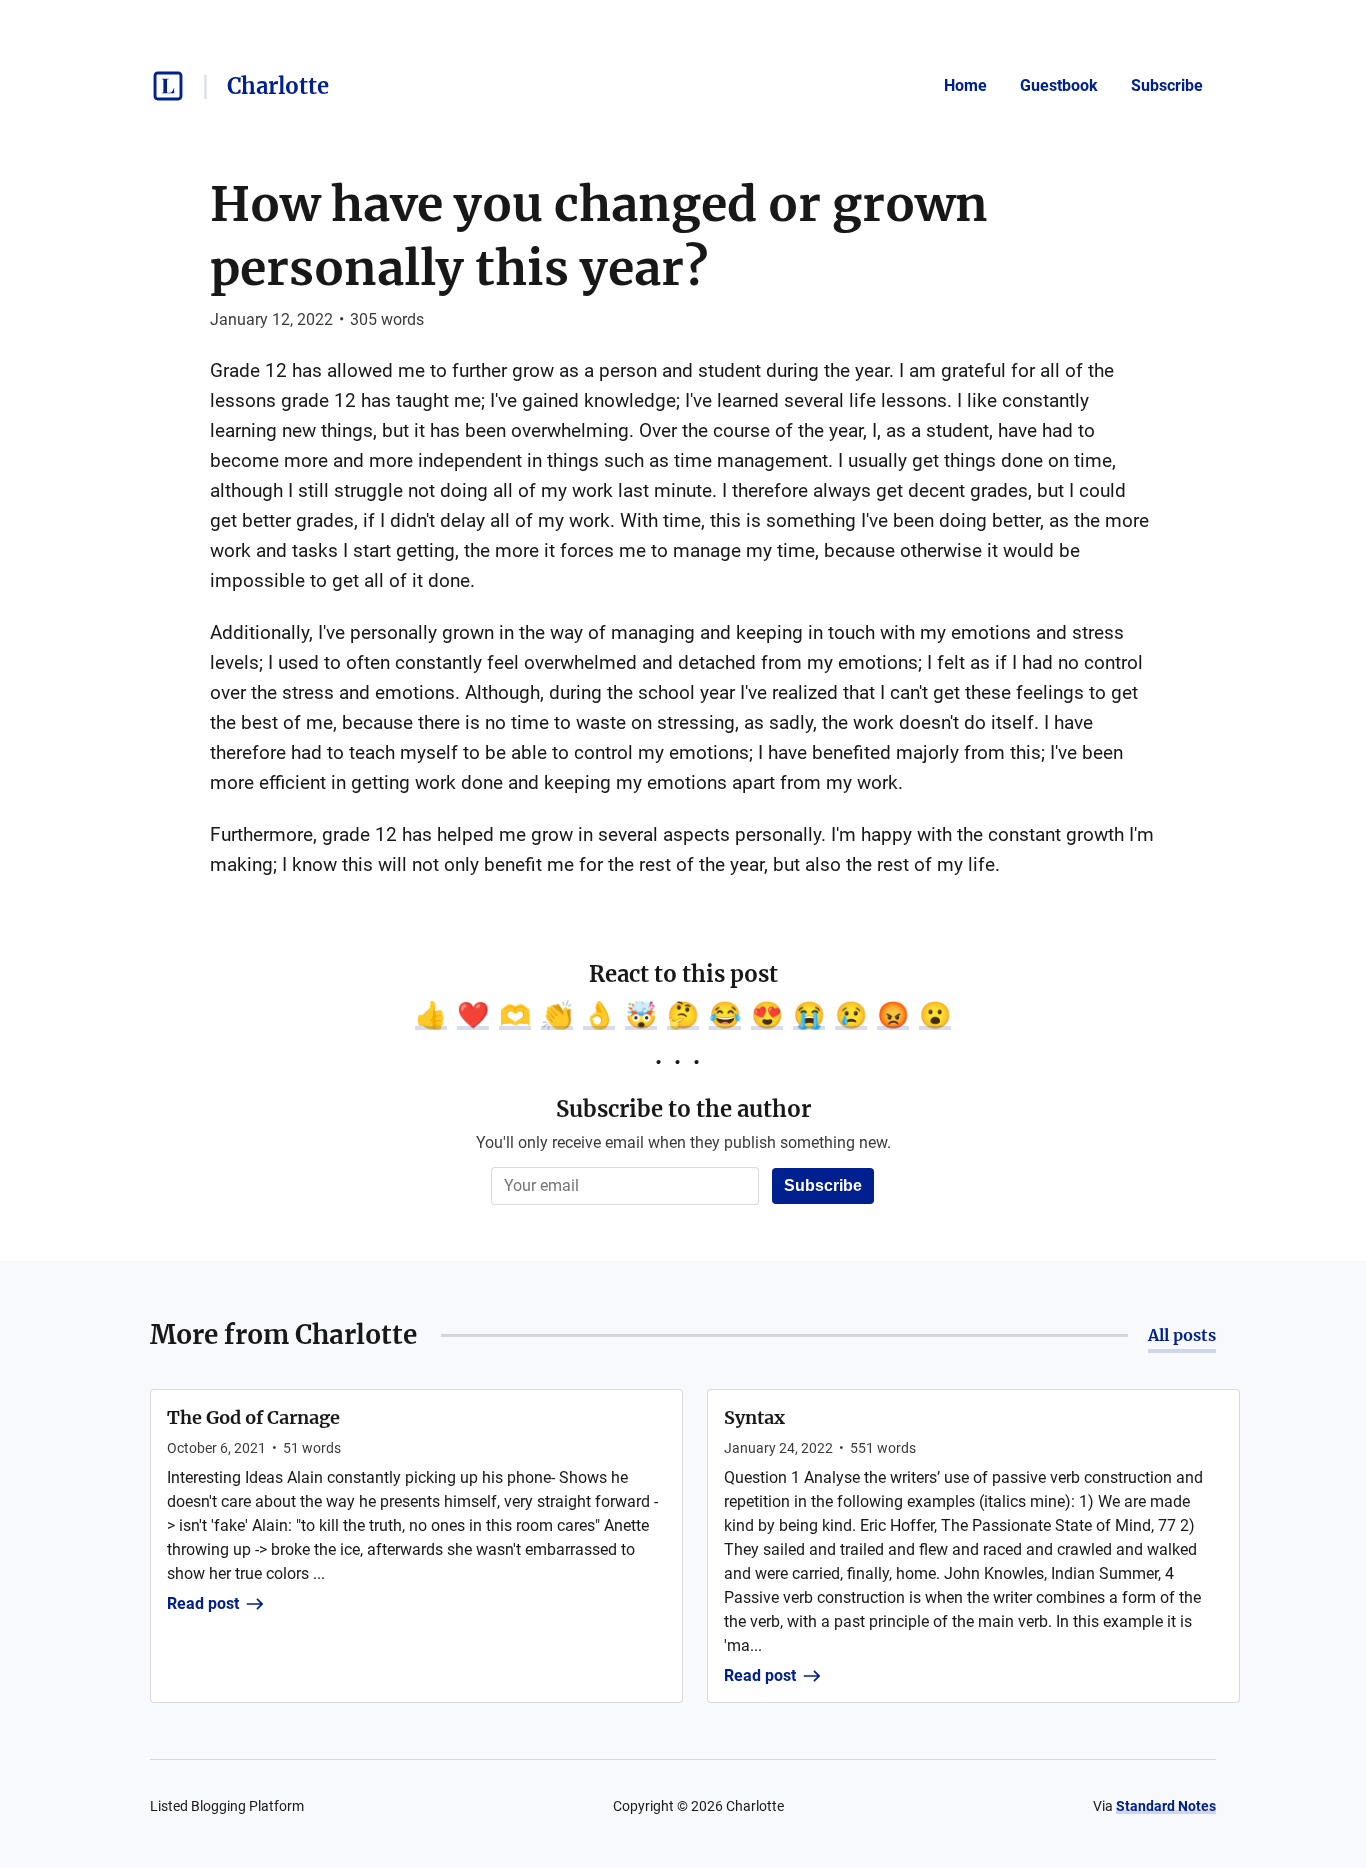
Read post (203, 1603)
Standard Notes (1166, 1806)
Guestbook (1059, 85)
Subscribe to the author (683, 1109)
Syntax (754, 1417)
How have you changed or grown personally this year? (599, 236)
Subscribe (1167, 85)
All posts (1182, 1335)
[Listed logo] (168, 86)
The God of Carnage (253, 1417)
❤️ (473, 1015)
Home (965, 85)
